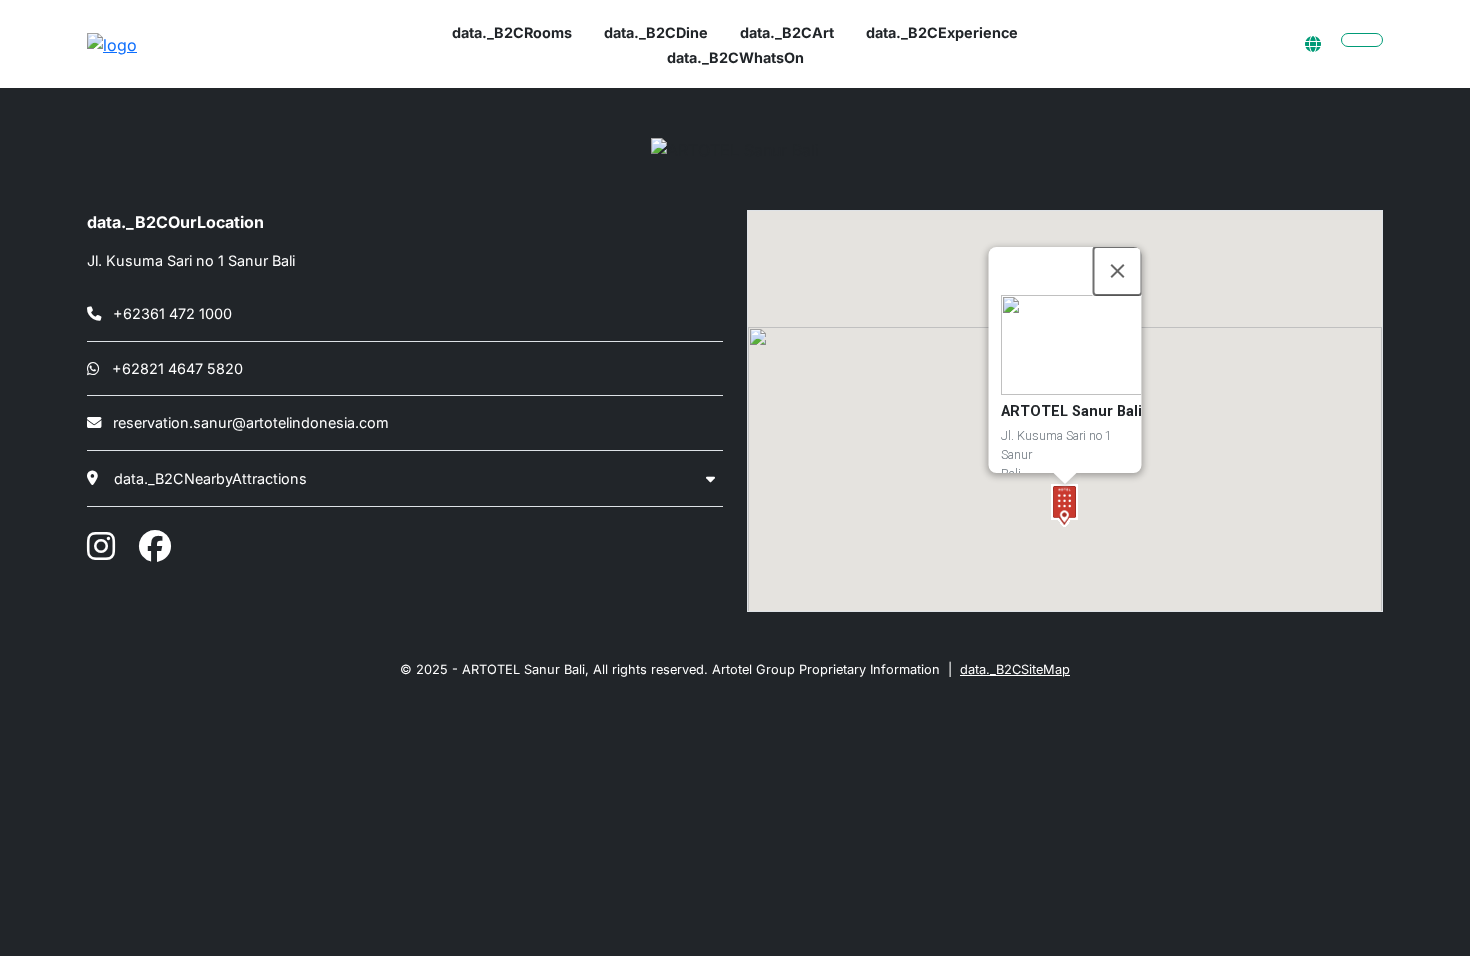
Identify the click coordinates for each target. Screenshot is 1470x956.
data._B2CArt (787, 32)
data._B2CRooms (512, 32)
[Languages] (1313, 44)
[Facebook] (155, 546)
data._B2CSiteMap (1015, 669)
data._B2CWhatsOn (735, 57)
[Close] (1118, 271)
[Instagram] (101, 546)
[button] (1064, 505)
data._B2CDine (656, 32)
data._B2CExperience (942, 32)
